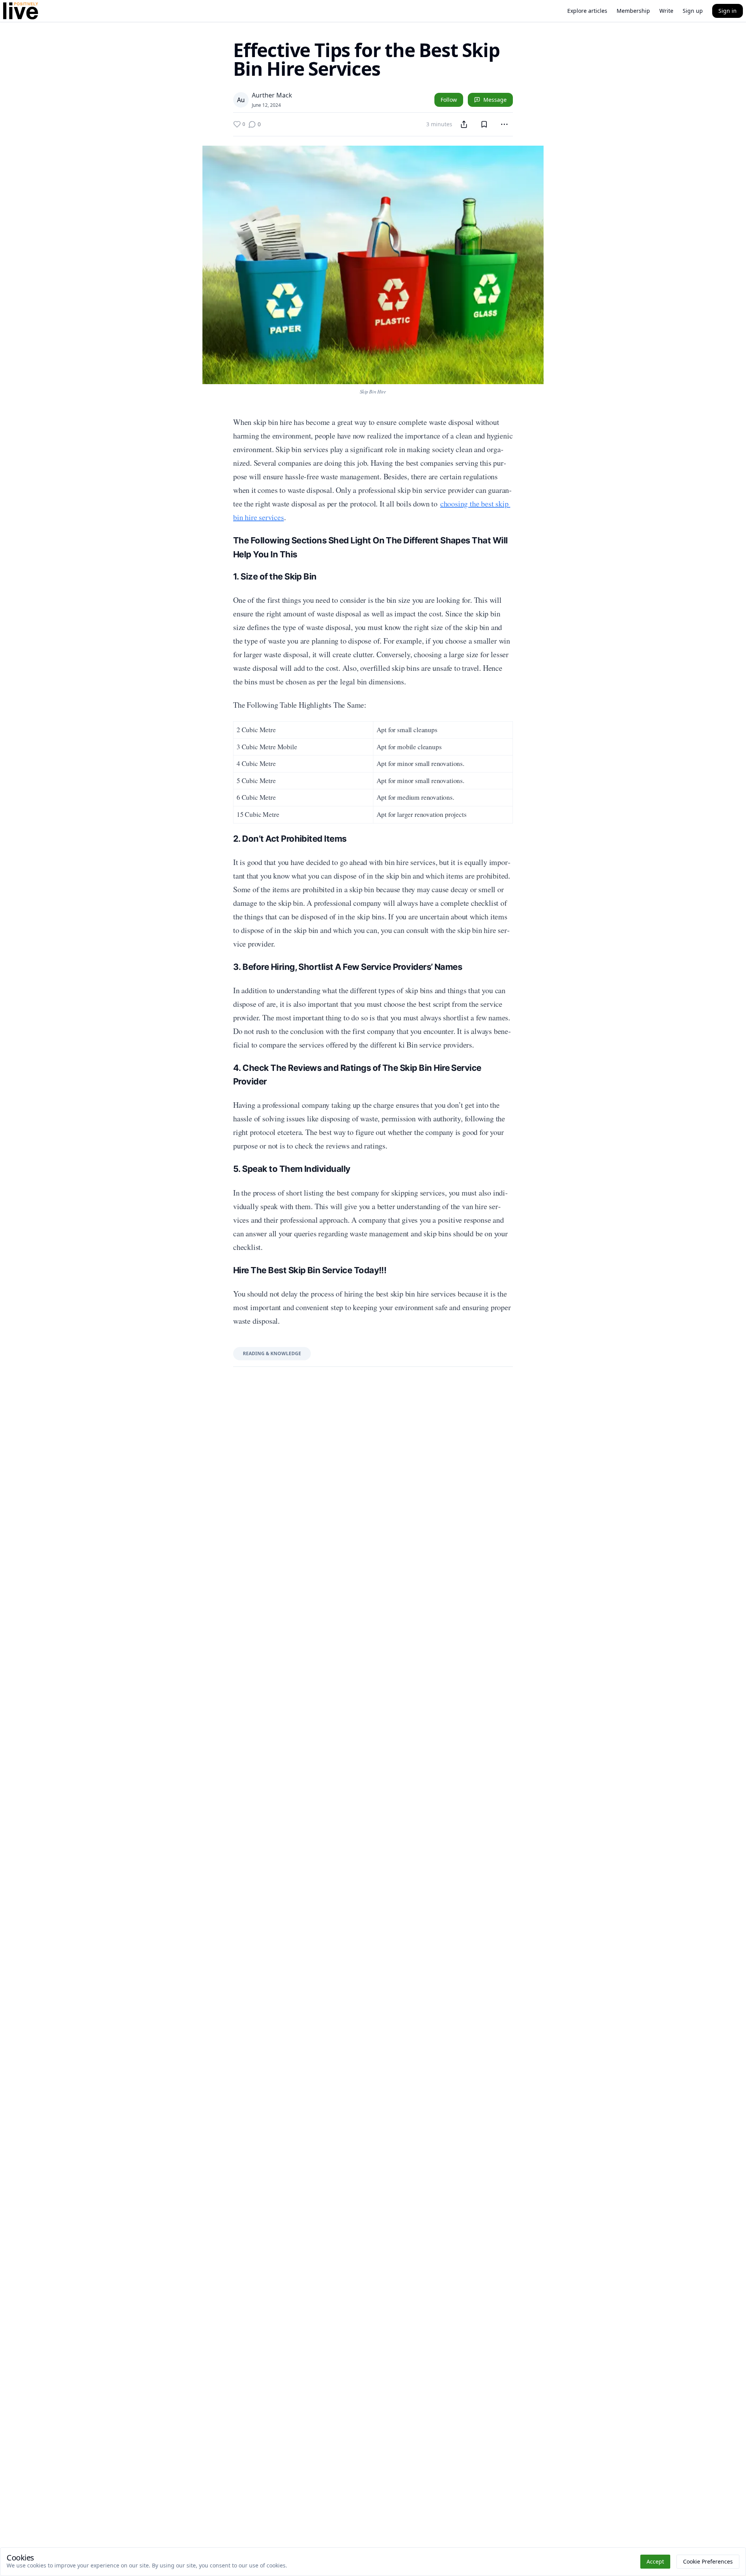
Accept (655, 2561)
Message (495, 100)
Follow (449, 100)
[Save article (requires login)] (484, 124)
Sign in (728, 11)
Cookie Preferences (708, 2561)
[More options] (504, 124)
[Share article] (464, 124)
